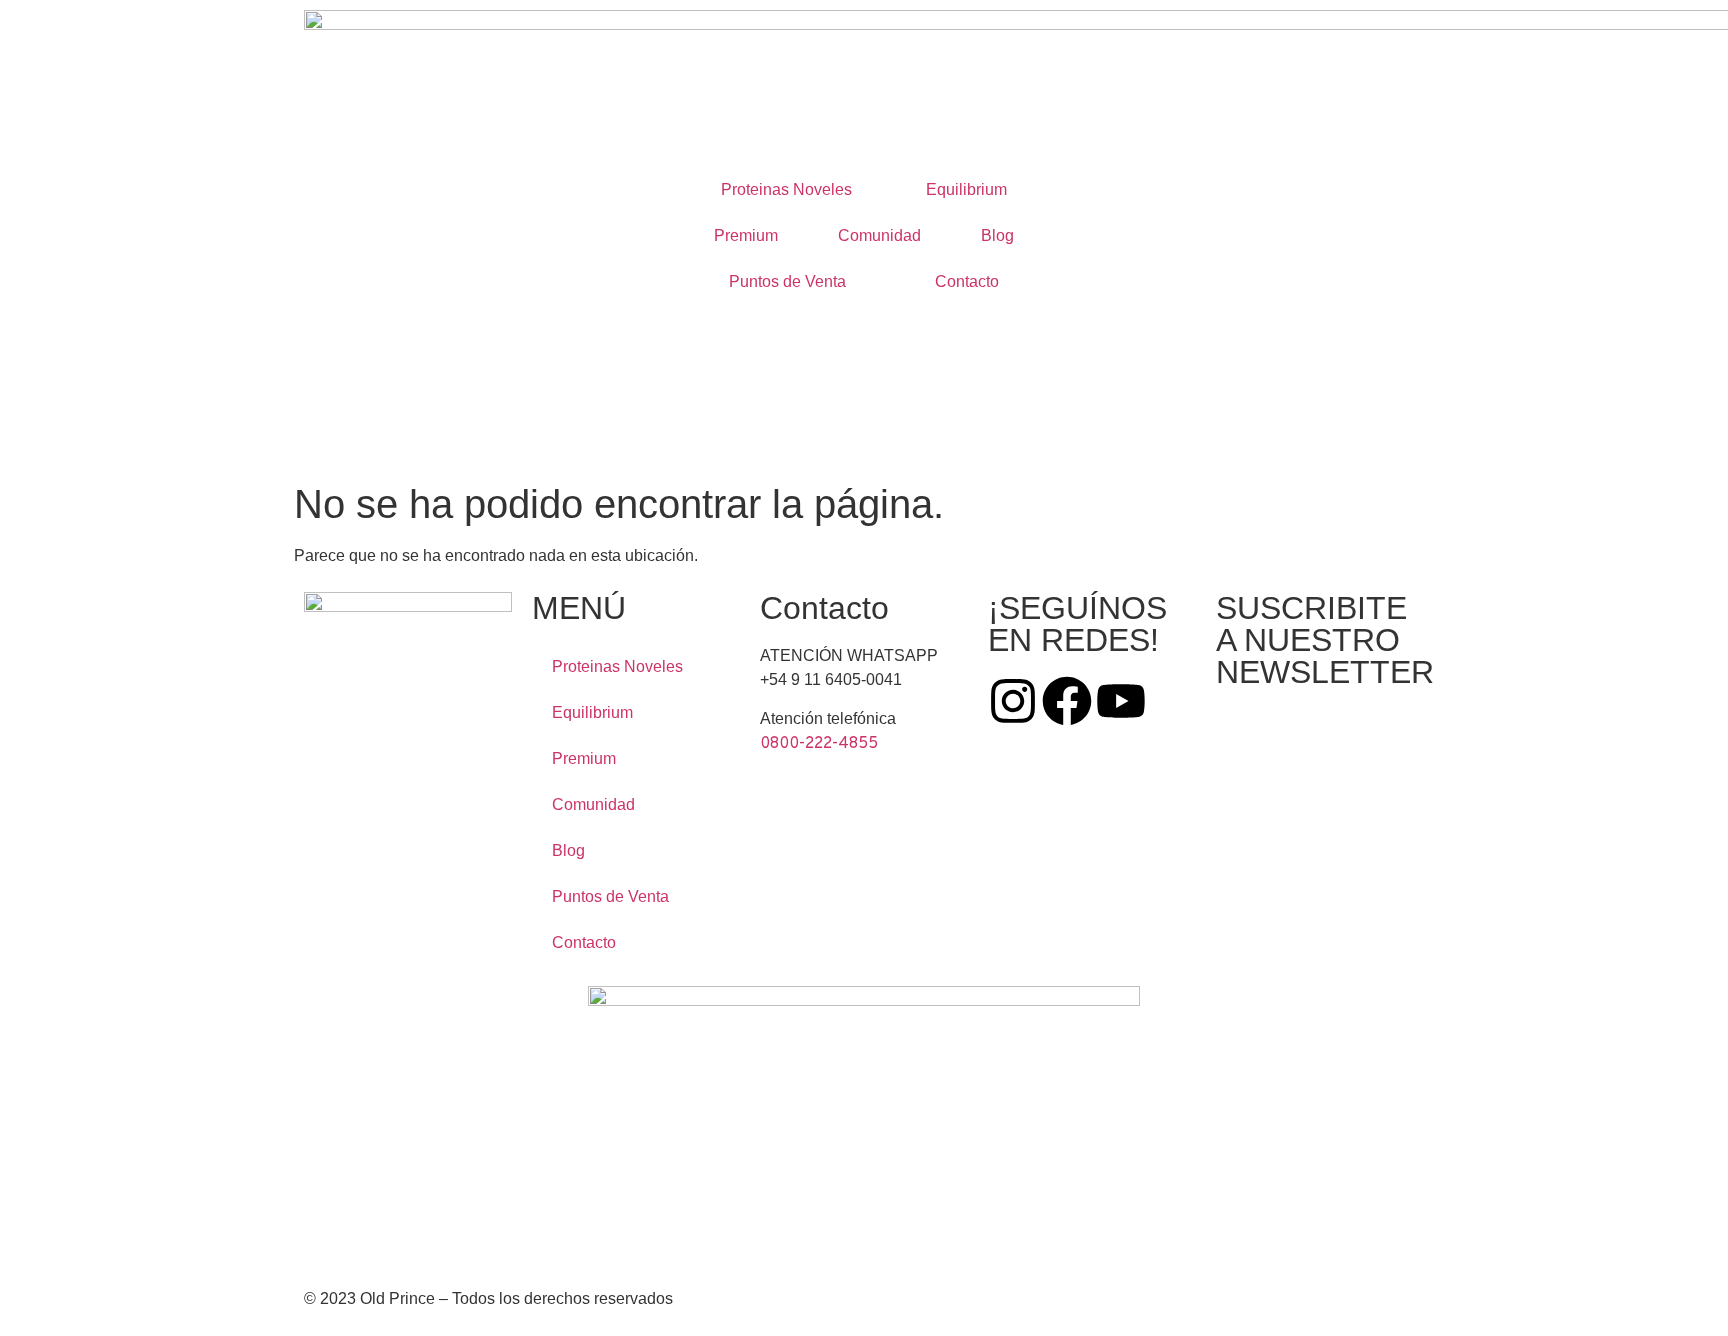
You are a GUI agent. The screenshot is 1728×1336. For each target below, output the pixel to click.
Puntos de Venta (787, 281)
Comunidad (879, 235)
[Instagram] (1013, 701)
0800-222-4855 (819, 744)
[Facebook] (1067, 701)
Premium (746, 235)
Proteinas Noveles (786, 189)
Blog (997, 235)
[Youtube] (1121, 701)
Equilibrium (966, 189)
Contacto (967, 281)
